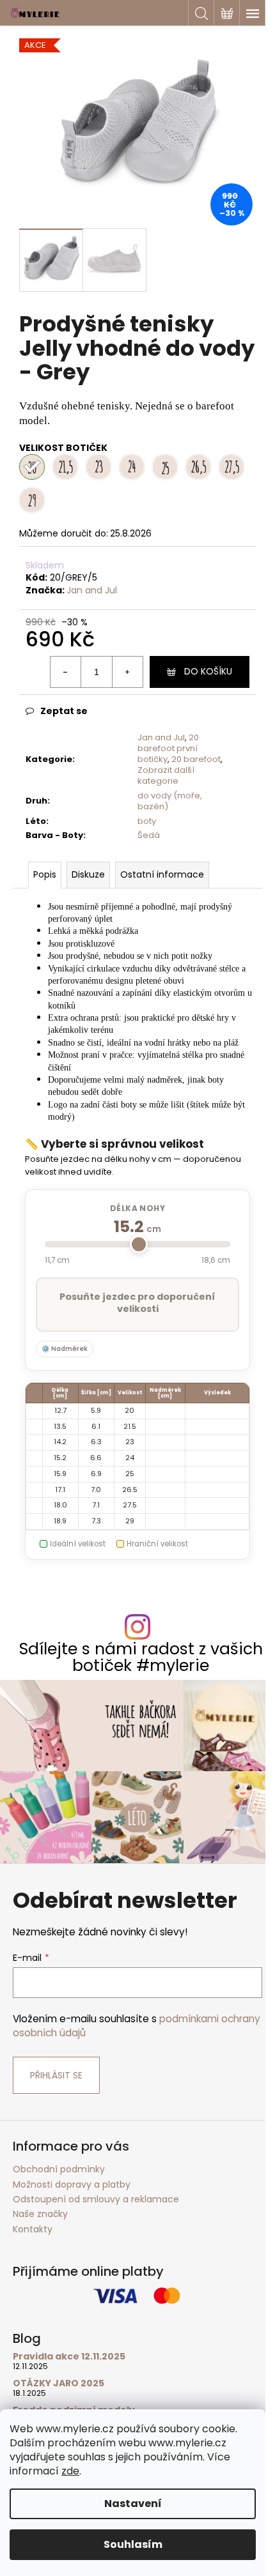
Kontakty (33, 2229)
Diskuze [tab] (88, 874)
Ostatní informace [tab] (162, 874)
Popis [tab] (45, 874)
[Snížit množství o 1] (66, 672)
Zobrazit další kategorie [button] (166, 775)
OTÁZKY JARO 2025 (59, 2383)
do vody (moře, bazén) (170, 801)
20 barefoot (196, 759)
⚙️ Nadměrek (65, 1349)
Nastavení (133, 2504)
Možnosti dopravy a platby (72, 2184)
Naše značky (40, 2214)
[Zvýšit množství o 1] (127, 672)
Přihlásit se (56, 2075)
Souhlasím (133, 2544)
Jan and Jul (92, 590)
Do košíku (208, 671)
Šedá (149, 835)
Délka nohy (138, 1208)
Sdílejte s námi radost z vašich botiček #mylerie (141, 1657)
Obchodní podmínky (59, 2169)
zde (70, 2471)
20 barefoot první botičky (168, 748)
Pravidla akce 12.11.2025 (69, 2357)
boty (147, 821)
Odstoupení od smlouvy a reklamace (96, 2199)
